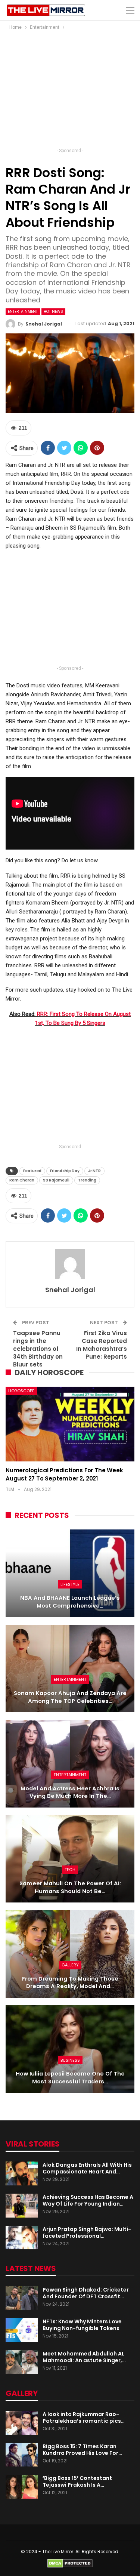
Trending (87, 1180)
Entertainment (23, 312)
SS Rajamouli (56, 1180)
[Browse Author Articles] (70, 1264)
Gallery (70, 1965)
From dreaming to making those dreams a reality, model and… (70, 1983)
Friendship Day (65, 1171)
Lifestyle (70, 1584)
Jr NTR (94, 1171)
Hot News (53, 312)
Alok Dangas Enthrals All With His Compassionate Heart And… (87, 2168)
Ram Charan (22, 1180)
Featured (32, 1171)
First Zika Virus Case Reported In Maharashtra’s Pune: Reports (102, 1345)
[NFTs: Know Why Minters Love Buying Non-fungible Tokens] (22, 2330)
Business (70, 2060)
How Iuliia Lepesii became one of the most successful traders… (70, 2078)
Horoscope (21, 1391)
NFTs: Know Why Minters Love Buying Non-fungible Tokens (82, 2325)
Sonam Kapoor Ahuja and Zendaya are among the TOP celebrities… (70, 1697)
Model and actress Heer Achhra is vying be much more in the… (70, 1792)
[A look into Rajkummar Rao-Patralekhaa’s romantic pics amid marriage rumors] (22, 2423)
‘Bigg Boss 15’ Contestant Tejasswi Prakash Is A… (77, 2481)
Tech (70, 1870)
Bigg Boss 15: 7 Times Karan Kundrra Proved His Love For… (82, 2450)
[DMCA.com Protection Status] (70, 2563)
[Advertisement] (70, 91)
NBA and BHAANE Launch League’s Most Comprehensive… (70, 1602)
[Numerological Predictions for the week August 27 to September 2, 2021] (70, 1424)
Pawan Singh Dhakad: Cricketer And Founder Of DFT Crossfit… (86, 2293)
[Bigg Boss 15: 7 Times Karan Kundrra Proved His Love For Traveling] (22, 2455)
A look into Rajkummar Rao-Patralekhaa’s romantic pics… (84, 2418)
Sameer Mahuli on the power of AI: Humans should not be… (70, 1887)
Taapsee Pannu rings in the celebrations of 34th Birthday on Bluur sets (38, 1349)
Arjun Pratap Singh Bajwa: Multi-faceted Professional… (87, 2233)
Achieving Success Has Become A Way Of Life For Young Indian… (88, 2200)
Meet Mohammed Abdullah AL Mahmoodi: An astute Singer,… (84, 2357)
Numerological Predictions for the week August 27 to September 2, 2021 (64, 1474)
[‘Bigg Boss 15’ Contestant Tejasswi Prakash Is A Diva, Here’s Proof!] (22, 2487)
